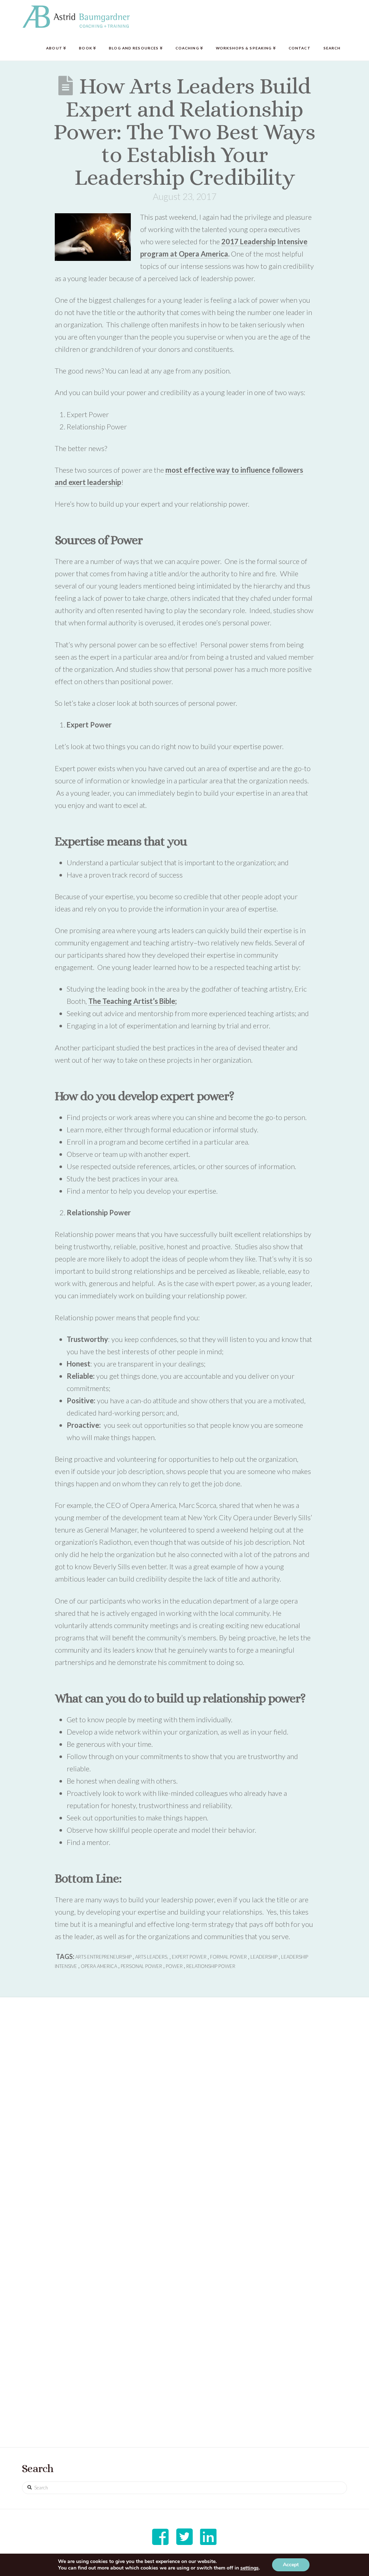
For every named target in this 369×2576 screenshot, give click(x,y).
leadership (264, 1957)
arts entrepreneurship (103, 1957)
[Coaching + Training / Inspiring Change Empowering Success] (76, 17)
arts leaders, (152, 1957)
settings (250, 2568)
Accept (291, 2565)
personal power (141, 1966)
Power (174, 1966)
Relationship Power (211, 1966)
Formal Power (228, 1957)
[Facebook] (160, 2537)
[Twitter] (184, 2537)
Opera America (99, 1966)
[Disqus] (184, 2121)
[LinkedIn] (208, 2537)
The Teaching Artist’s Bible (132, 1001)
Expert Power (189, 1957)
